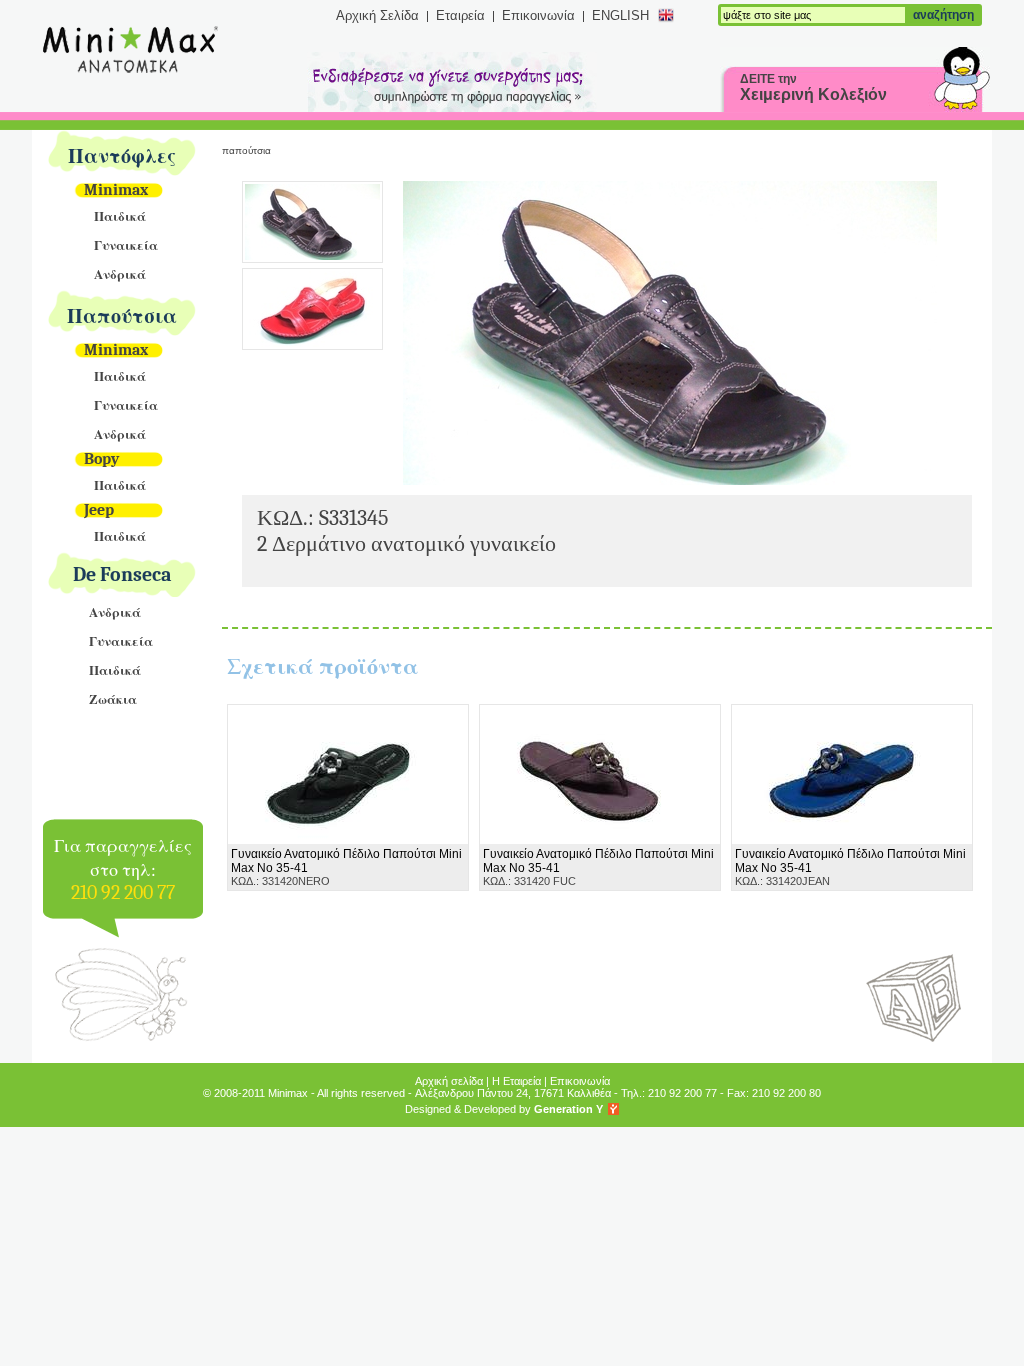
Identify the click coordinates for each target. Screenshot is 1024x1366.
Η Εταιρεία (516, 1081)
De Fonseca (122, 574)
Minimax (116, 190)
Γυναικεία (126, 245)
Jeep (99, 510)
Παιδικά (120, 216)
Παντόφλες (122, 156)
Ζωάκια (113, 699)
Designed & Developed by (504, 1109)
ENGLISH (620, 15)
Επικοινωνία (538, 15)
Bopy (101, 459)
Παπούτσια (122, 316)
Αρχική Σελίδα (377, 15)
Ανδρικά (120, 274)
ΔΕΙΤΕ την (813, 87)
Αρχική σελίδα (449, 1081)
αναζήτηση (943, 15)
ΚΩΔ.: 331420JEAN (850, 867)
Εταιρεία (460, 15)
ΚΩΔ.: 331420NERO (346, 867)
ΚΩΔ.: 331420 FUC (598, 867)
